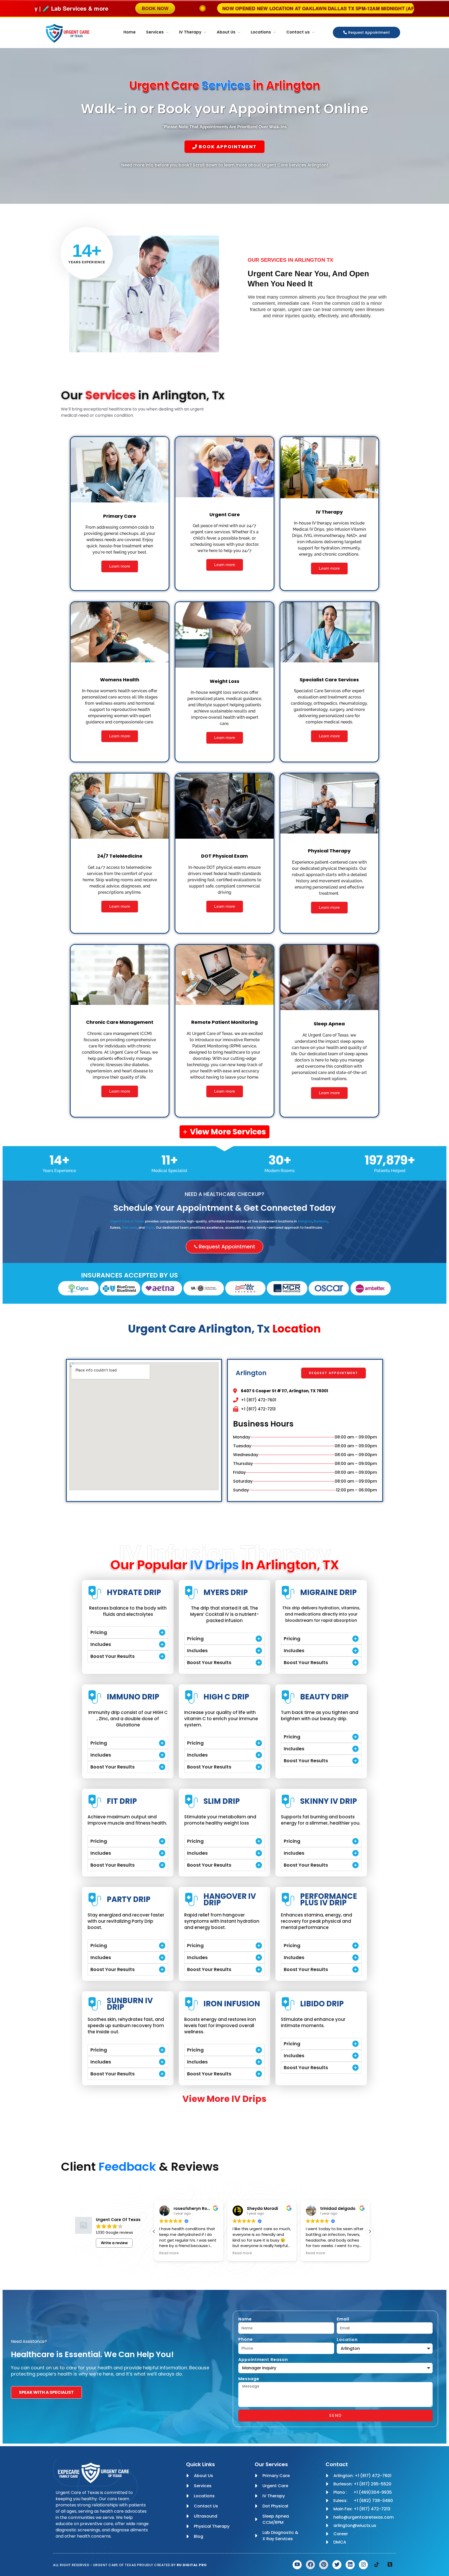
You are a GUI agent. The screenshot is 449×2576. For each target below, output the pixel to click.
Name (245, 2319)
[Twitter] (337, 2565)
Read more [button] (169, 2253)
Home (130, 32)
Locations (261, 32)
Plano (150, 1228)
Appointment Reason (263, 2360)
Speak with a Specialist (46, 2392)
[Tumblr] (390, 2565)
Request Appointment (369, 32)
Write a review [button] (114, 2243)
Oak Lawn (129, 1228)
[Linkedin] (350, 2565)
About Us (226, 32)
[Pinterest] (324, 2565)
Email (343, 2319)
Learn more (120, 566)
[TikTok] (377, 2565)
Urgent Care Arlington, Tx (224, 1329)
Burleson (321, 1221)
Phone (246, 2339)
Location (347, 2340)
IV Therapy (190, 32)
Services (155, 32)
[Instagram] (363, 2565)
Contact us (298, 32)
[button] (154, 2231)
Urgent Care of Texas (127, 1221)
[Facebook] (310, 2565)
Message (249, 2379)
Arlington (305, 1221)
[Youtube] (297, 2565)
